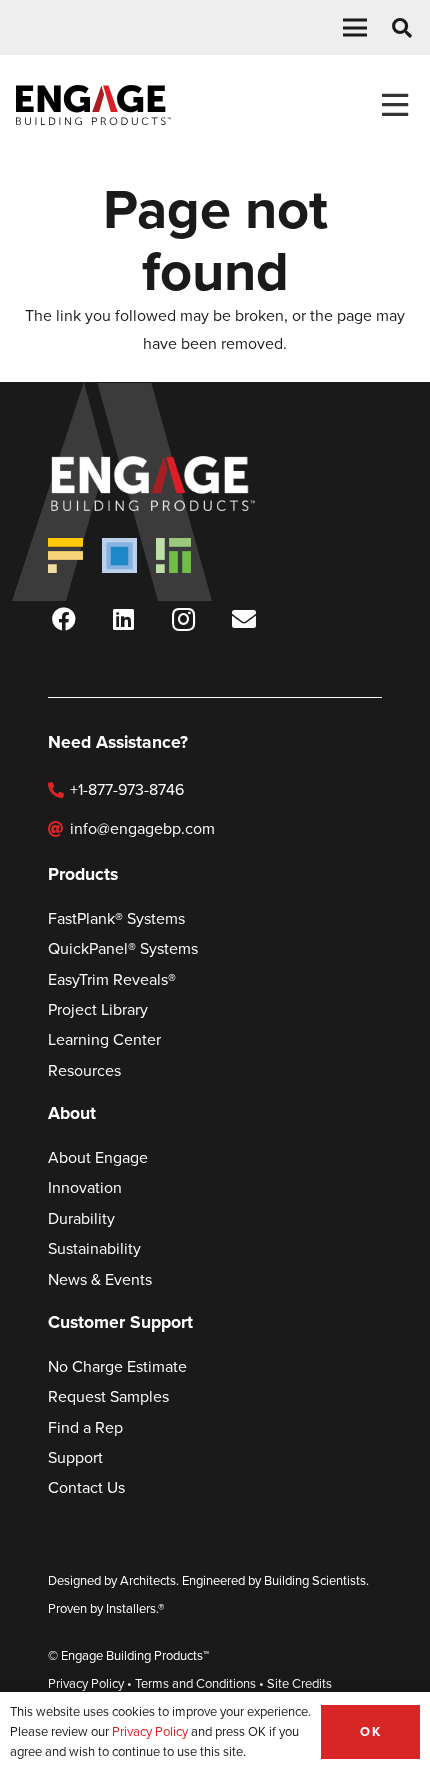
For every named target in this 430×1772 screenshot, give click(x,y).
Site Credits (299, 1683)
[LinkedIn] (124, 619)
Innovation (85, 1187)
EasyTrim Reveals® (112, 979)
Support (75, 1457)
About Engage (98, 1157)
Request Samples (108, 1396)
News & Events (100, 1279)
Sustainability (94, 1248)
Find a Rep (85, 1427)
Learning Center (104, 1039)
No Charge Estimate (117, 1366)
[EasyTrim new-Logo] (173, 555)
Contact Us (86, 1487)
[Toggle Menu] (394, 105)
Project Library (98, 1009)
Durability (81, 1218)
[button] (355, 28)
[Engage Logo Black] (93, 105)
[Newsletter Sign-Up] (244, 619)
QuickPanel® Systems (123, 948)
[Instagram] (184, 619)
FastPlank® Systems (116, 918)
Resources (84, 1070)
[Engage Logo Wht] (182, 483)
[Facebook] (64, 619)
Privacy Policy (86, 1683)
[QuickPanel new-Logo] (119, 555)
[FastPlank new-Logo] (65, 555)
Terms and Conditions (195, 1683)
